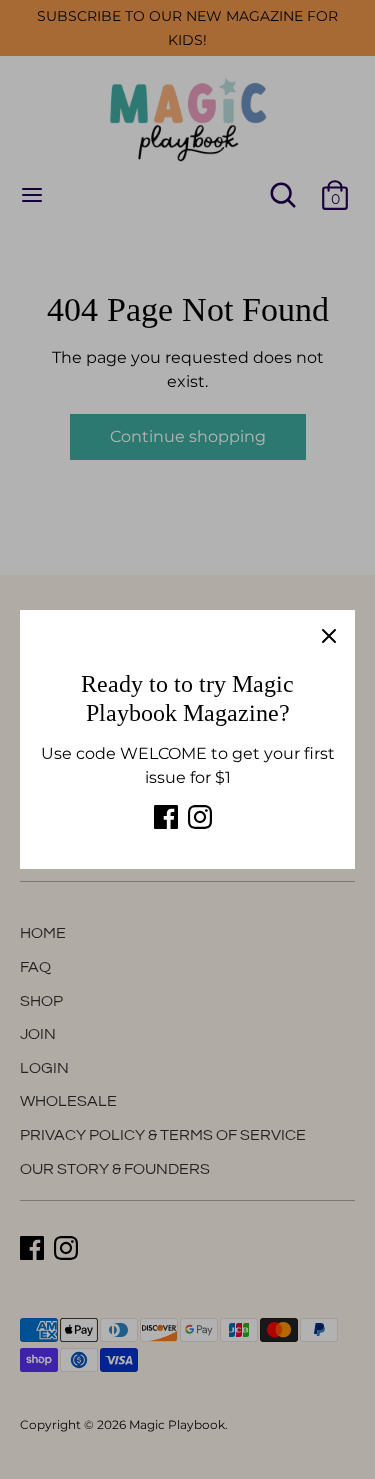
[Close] (329, 636)
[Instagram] (200, 817)
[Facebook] (166, 817)
